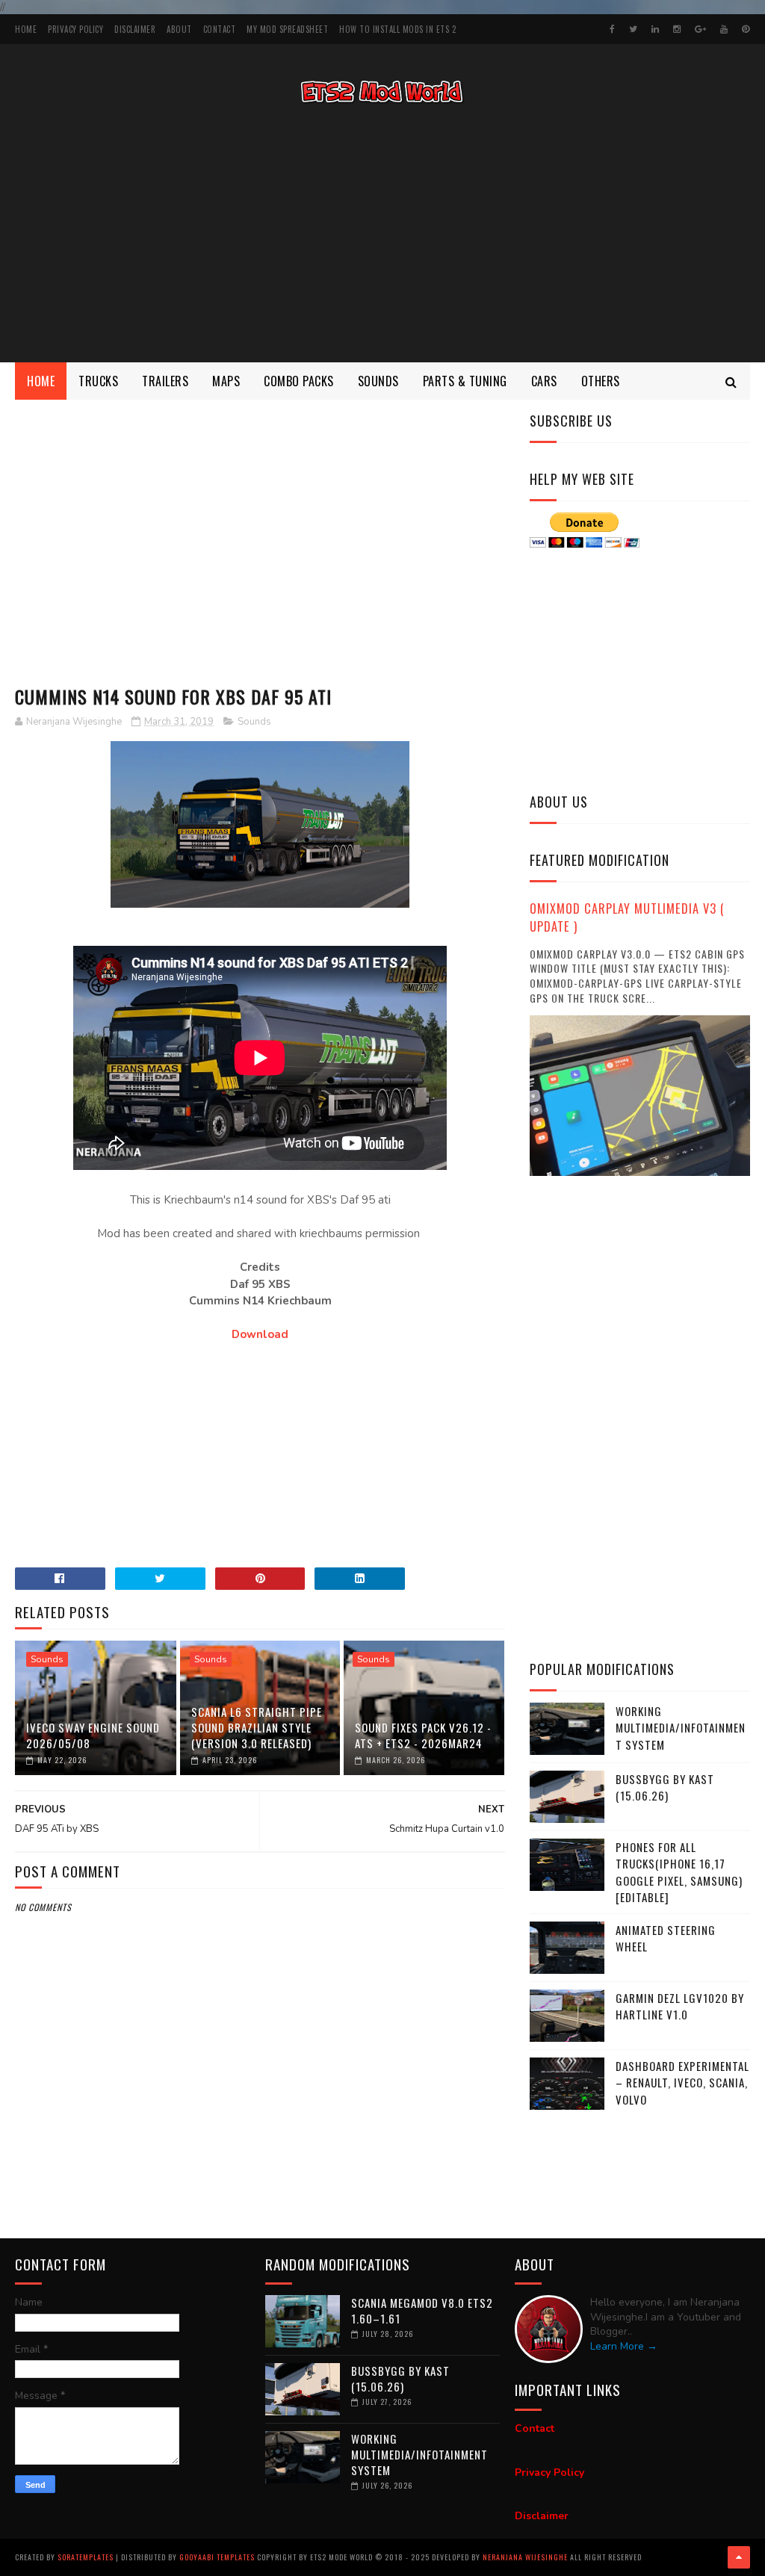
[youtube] (724, 29)
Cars (544, 381)
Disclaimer (135, 29)
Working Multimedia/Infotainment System (681, 1728)
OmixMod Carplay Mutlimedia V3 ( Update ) (627, 917)
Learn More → (624, 2346)
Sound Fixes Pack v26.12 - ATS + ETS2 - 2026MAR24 (423, 1735)
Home (26, 29)
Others (601, 381)
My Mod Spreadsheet (287, 29)
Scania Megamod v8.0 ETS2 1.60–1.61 (422, 2310)
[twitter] (633, 29)
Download (260, 1334)
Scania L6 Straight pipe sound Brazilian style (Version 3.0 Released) (257, 1727)
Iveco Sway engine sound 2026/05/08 (93, 1735)
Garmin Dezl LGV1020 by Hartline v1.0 (680, 2006)
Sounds (378, 381)
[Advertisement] (382, 235)
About (179, 29)
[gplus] (700, 29)
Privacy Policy (75, 29)
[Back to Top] (739, 2557)
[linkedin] (655, 29)
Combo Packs (299, 381)
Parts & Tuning (465, 381)
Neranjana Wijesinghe (526, 2557)
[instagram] (677, 29)
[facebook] (612, 29)
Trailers (165, 381)
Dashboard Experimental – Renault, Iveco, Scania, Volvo (682, 2083)
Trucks (98, 381)
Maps (226, 381)
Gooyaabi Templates (217, 2557)
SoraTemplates (86, 2557)
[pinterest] (746, 29)
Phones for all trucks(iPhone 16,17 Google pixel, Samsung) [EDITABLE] (679, 1872)
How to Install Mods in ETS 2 (397, 29)
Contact (220, 29)
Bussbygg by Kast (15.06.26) (665, 1787)
